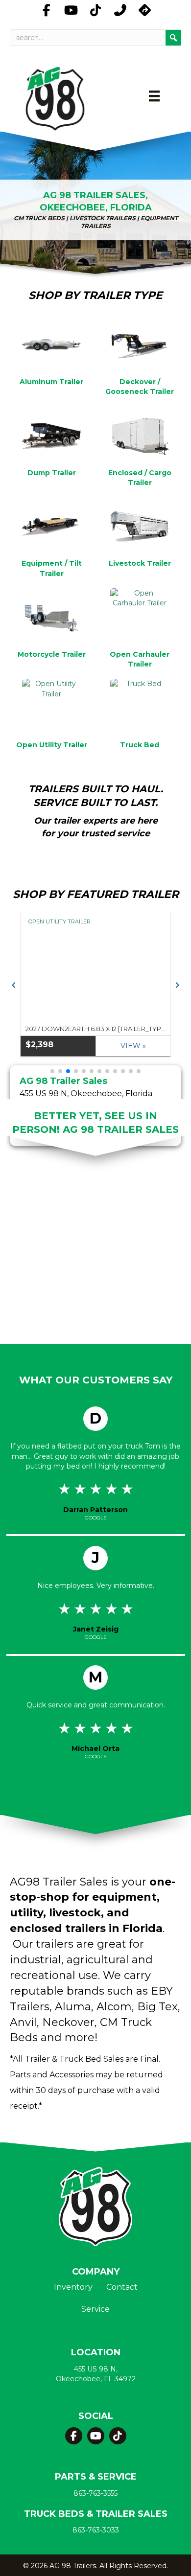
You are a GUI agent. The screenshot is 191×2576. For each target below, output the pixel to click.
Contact (122, 2288)
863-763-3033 (96, 2530)
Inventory (73, 2288)
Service (95, 2310)
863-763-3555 (95, 2493)
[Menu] (154, 96)
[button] (14, 985)
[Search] (173, 38)
